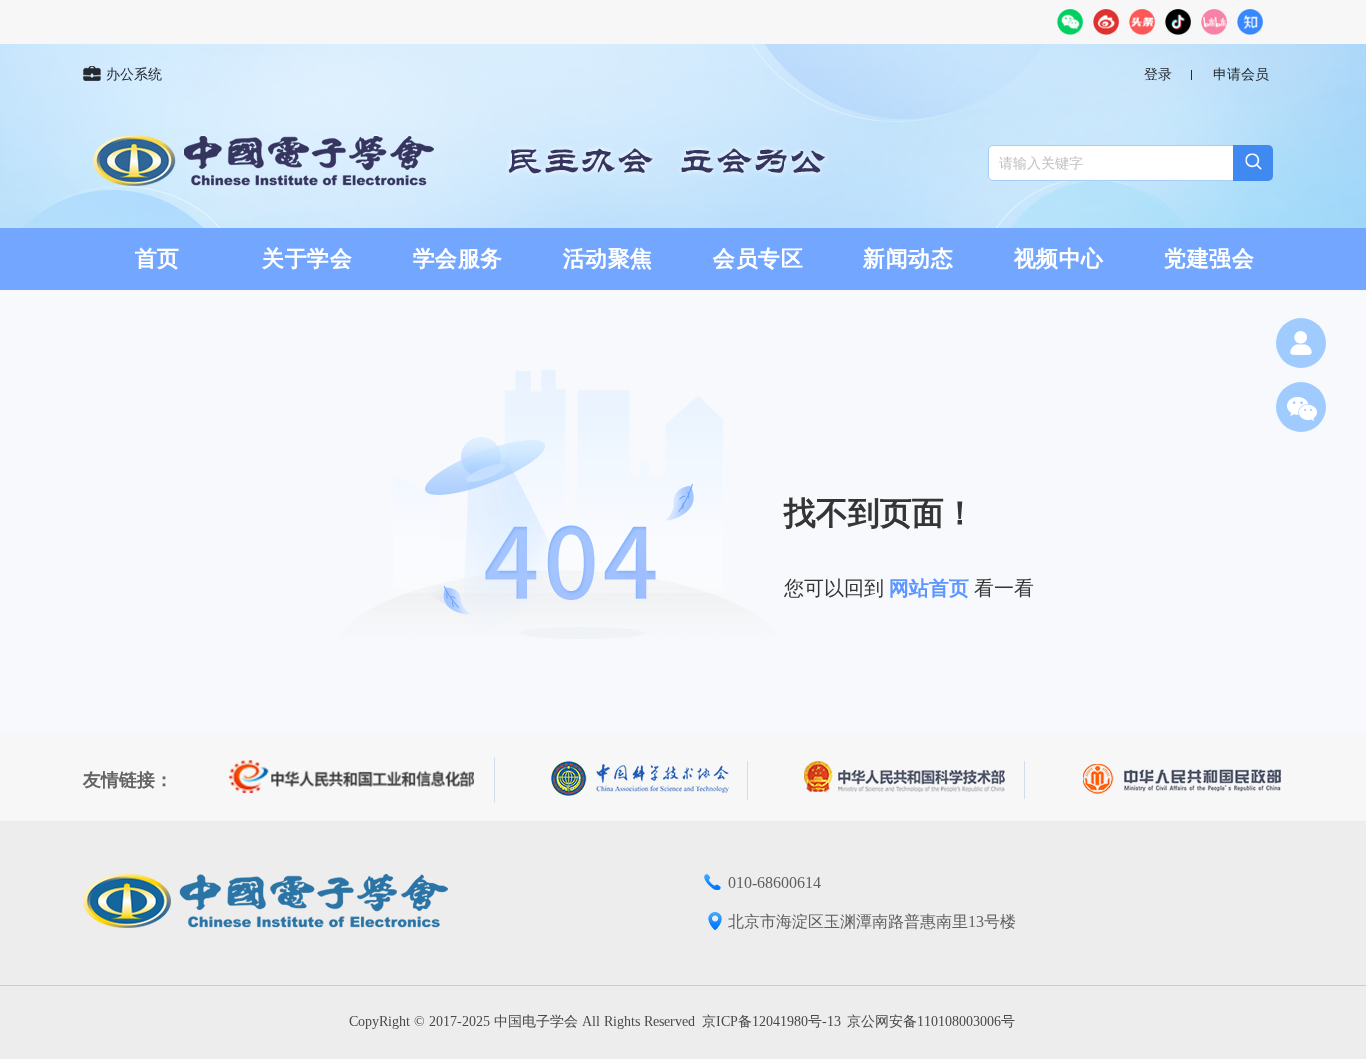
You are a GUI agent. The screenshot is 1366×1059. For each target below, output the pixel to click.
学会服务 (458, 258)
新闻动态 (908, 258)
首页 (157, 258)
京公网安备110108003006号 (931, 1021)
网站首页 (929, 588)
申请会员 (1241, 74)
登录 (1158, 74)
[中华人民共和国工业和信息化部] (362, 780)
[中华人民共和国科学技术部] (914, 780)
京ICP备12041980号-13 (771, 1021)
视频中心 (1059, 258)
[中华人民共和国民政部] (1182, 780)
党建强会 (1209, 258)
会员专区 (758, 258)
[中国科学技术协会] (649, 780)
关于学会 (307, 258)
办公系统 (134, 74)
